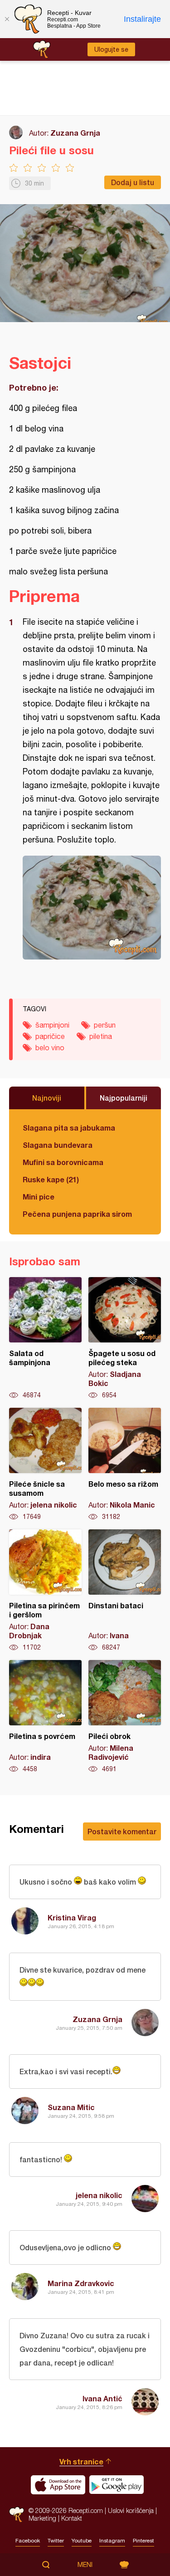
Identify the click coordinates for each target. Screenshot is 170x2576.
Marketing (42, 2518)
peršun (105, 1025)
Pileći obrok (125, 1717)
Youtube (82, 2541)
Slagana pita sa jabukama (69, 1128)
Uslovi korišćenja (131, 2510)
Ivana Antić (102, 2398)
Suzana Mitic (71, 2107)
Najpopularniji (124, 1098)
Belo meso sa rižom (125, 1464)
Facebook (28, 2541)
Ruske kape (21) (51, 1179)
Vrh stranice (81, 2461)
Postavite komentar (122, 1831)
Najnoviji (47, 1098)
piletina (101, 1036)
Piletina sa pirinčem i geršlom (45, 1591)
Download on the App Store (58, 2485)
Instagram (112, 2541)
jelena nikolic (99, 2195)
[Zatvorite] (7, 19)
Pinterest (143, 2541)
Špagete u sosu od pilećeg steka (125, 1338)
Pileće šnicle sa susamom (45, 1464)
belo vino (50, 1048)
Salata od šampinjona (45, 1338)
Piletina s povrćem (45, 1717)
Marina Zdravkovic (81, 2283)
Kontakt (72, 2518)
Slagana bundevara (58, 1145)
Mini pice (39, 1197)
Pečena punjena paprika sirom (77, 1214)
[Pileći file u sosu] (92, 908)
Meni (85, 2565)
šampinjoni (52, 1025)
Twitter (56, 2541)
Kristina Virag (72, 1917)
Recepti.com (17, 2515)
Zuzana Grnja (75, 133)
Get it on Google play (117, 2485)
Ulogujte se (111, 49)
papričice (50, 1036)
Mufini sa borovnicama (63, 1162)
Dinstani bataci (125, 1591)
